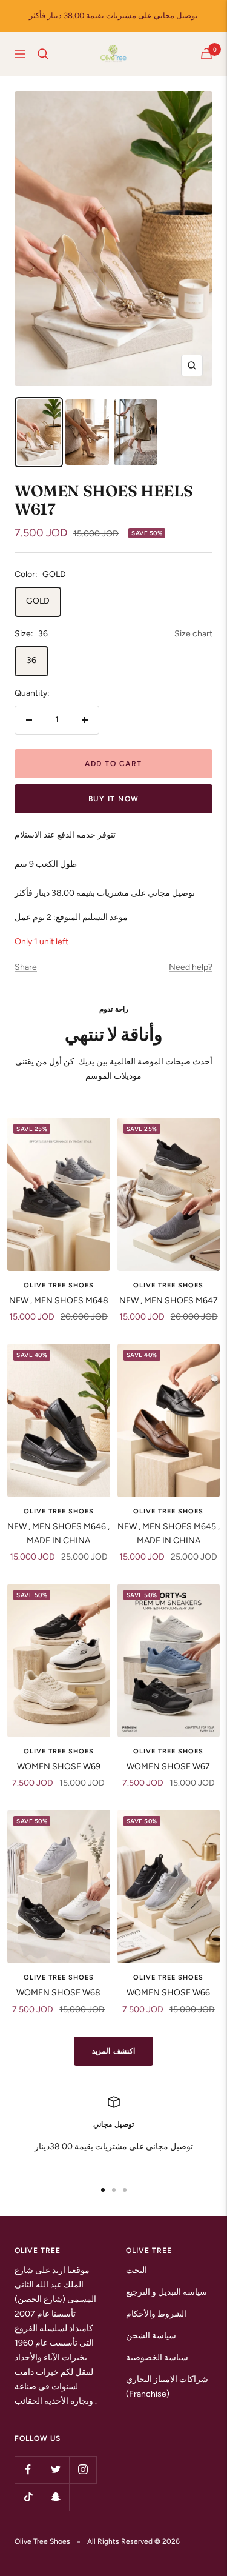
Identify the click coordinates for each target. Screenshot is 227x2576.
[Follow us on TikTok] (28, 2497)
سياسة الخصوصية (157, 2357)
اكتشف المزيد (113, 2051)
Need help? (191, 967)
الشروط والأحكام (156, 2314)
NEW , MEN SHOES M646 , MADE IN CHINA (58, 1533)
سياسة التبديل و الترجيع (166, 2292)
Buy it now (114, 799)
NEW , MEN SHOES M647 (169, 1300)
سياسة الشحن (151, 2336)
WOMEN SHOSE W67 (168, 1767)
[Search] (43, 54)
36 (31, 660)
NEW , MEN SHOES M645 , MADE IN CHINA (169, 1533)
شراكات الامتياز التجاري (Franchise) (167, 2387)
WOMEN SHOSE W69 (59, 1767)
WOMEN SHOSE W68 (58, 1993)
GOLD (38, 601)
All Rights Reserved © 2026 (133, 2541)
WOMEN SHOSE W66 (168, 1993)
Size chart (193, 634)
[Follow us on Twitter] (55, 2470)
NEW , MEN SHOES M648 (59, 1300)
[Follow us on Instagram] (83, 2470)
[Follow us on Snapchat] (55, 2497)
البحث (137, 2270)
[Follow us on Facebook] (28, 2470)
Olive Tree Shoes (59, 1285)
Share (26, 967)
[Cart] (206, 54)
